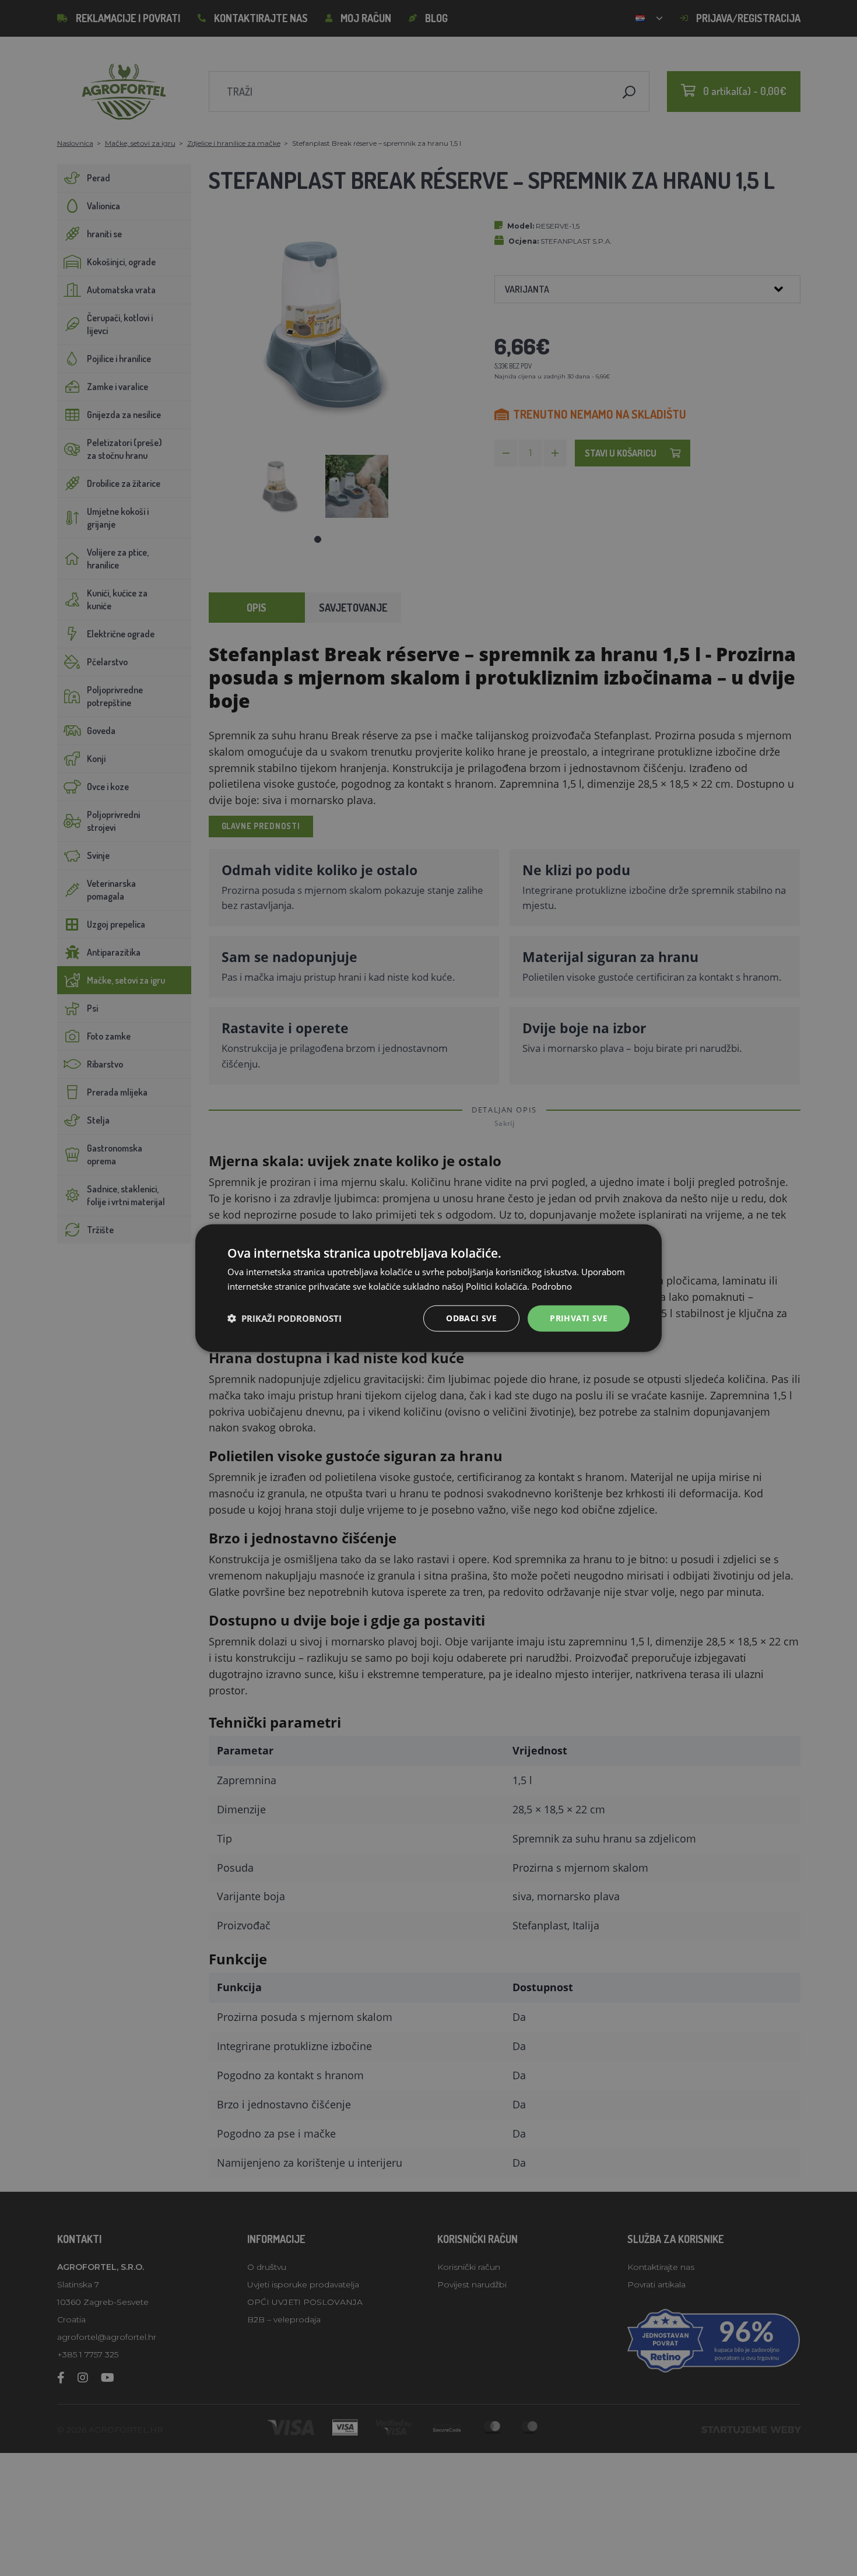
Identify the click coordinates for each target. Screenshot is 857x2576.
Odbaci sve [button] (471, 1318)
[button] (285, 1318)
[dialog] (428, 1288)
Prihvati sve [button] (579, 1318)
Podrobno (552, 1286)
